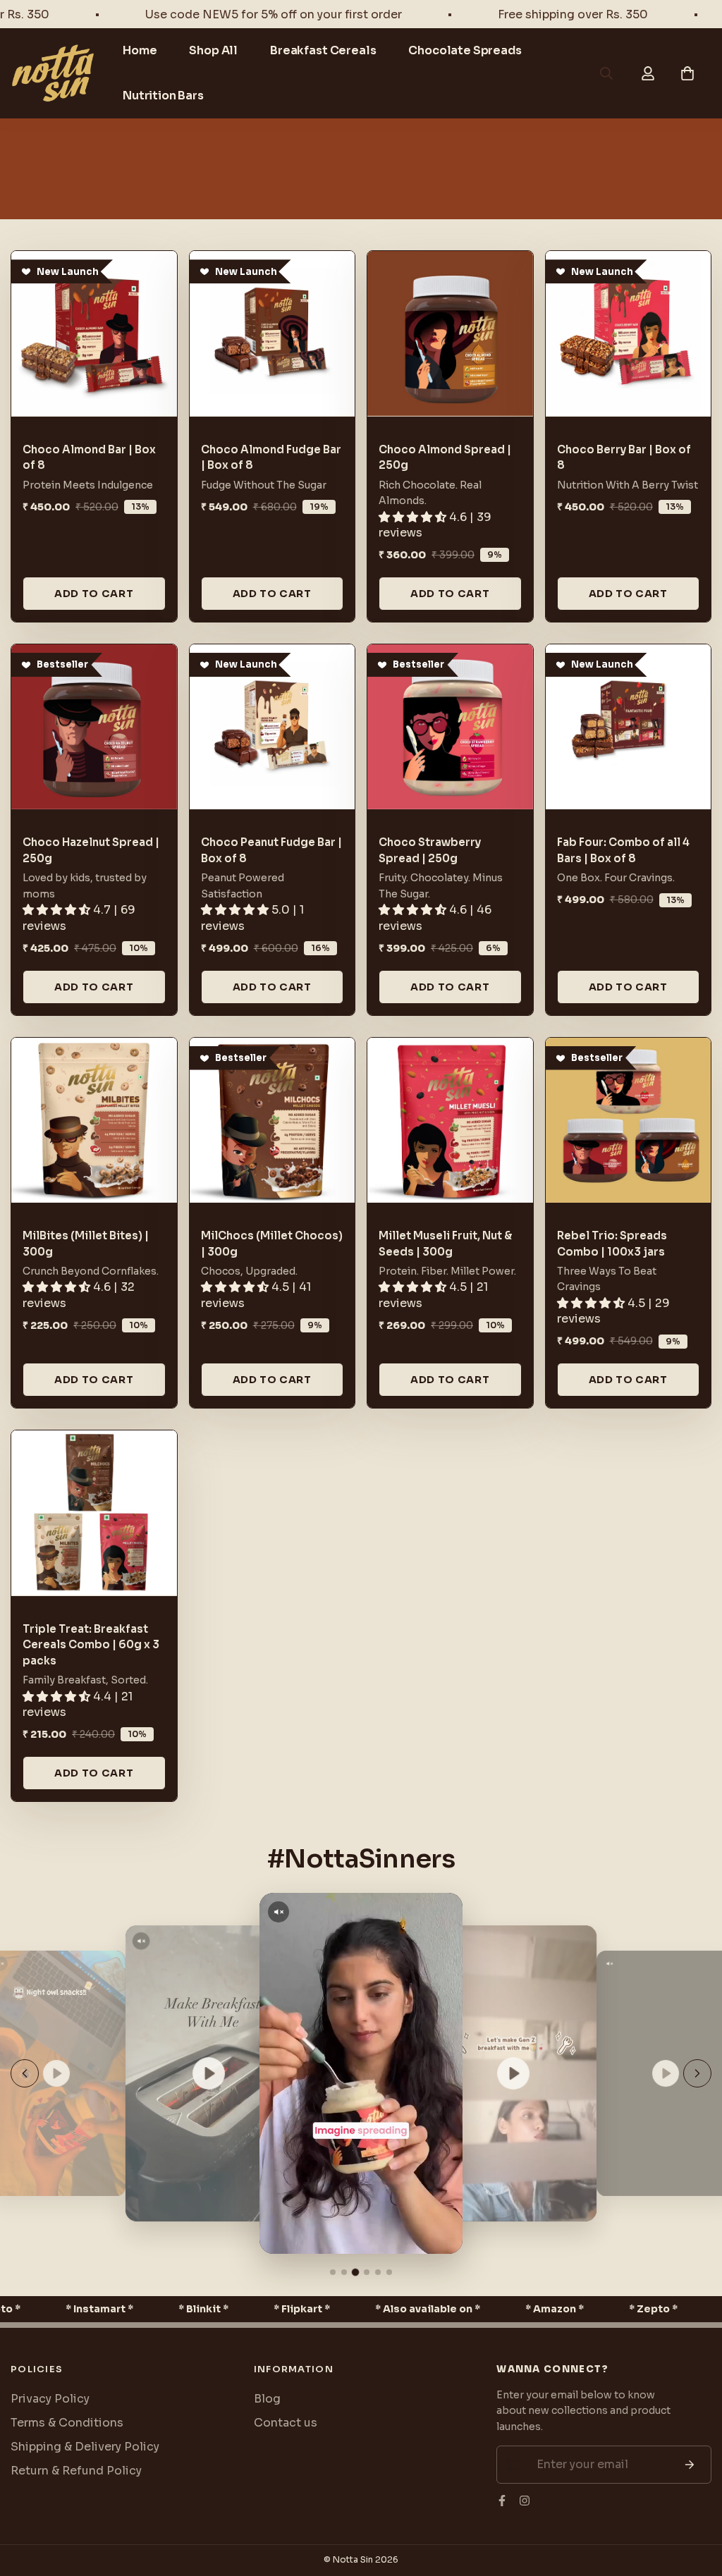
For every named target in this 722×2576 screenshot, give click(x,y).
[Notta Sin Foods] (53, 74)
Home (140, 50)
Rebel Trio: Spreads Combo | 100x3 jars (612, 1244)
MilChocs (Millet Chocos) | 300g (272, 1244)
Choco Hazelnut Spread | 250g (91, 850)
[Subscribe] (690, 2465)
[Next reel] (697, 2073)
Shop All (213, 50)
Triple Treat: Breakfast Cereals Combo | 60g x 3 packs (91, 1645)
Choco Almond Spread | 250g (445, 458)
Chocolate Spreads (465, 50)
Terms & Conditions (67, 2423)
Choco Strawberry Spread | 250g (430, 850)
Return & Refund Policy (76, 2471)
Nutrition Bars (163, 96)
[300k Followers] (502, 2501)
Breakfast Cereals (323, 50)
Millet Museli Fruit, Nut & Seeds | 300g (445, 1244)
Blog (267, 2399)
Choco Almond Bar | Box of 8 (89, 458)
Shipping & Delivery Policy (85, 2447)
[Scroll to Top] (695, 2499)
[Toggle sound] (141, 1941)
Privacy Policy (50, 2399)
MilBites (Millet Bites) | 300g (86, 1244)
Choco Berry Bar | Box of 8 (624, 458)
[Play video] (56, 2073)
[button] (687, 73)
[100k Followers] (525, 2501)
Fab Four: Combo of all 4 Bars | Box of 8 (623, 850)
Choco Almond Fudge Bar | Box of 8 (271, 458)
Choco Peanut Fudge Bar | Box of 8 (271, 850)
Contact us (286, 2423)
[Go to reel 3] (355, 2272)
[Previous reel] (25, 2073)
